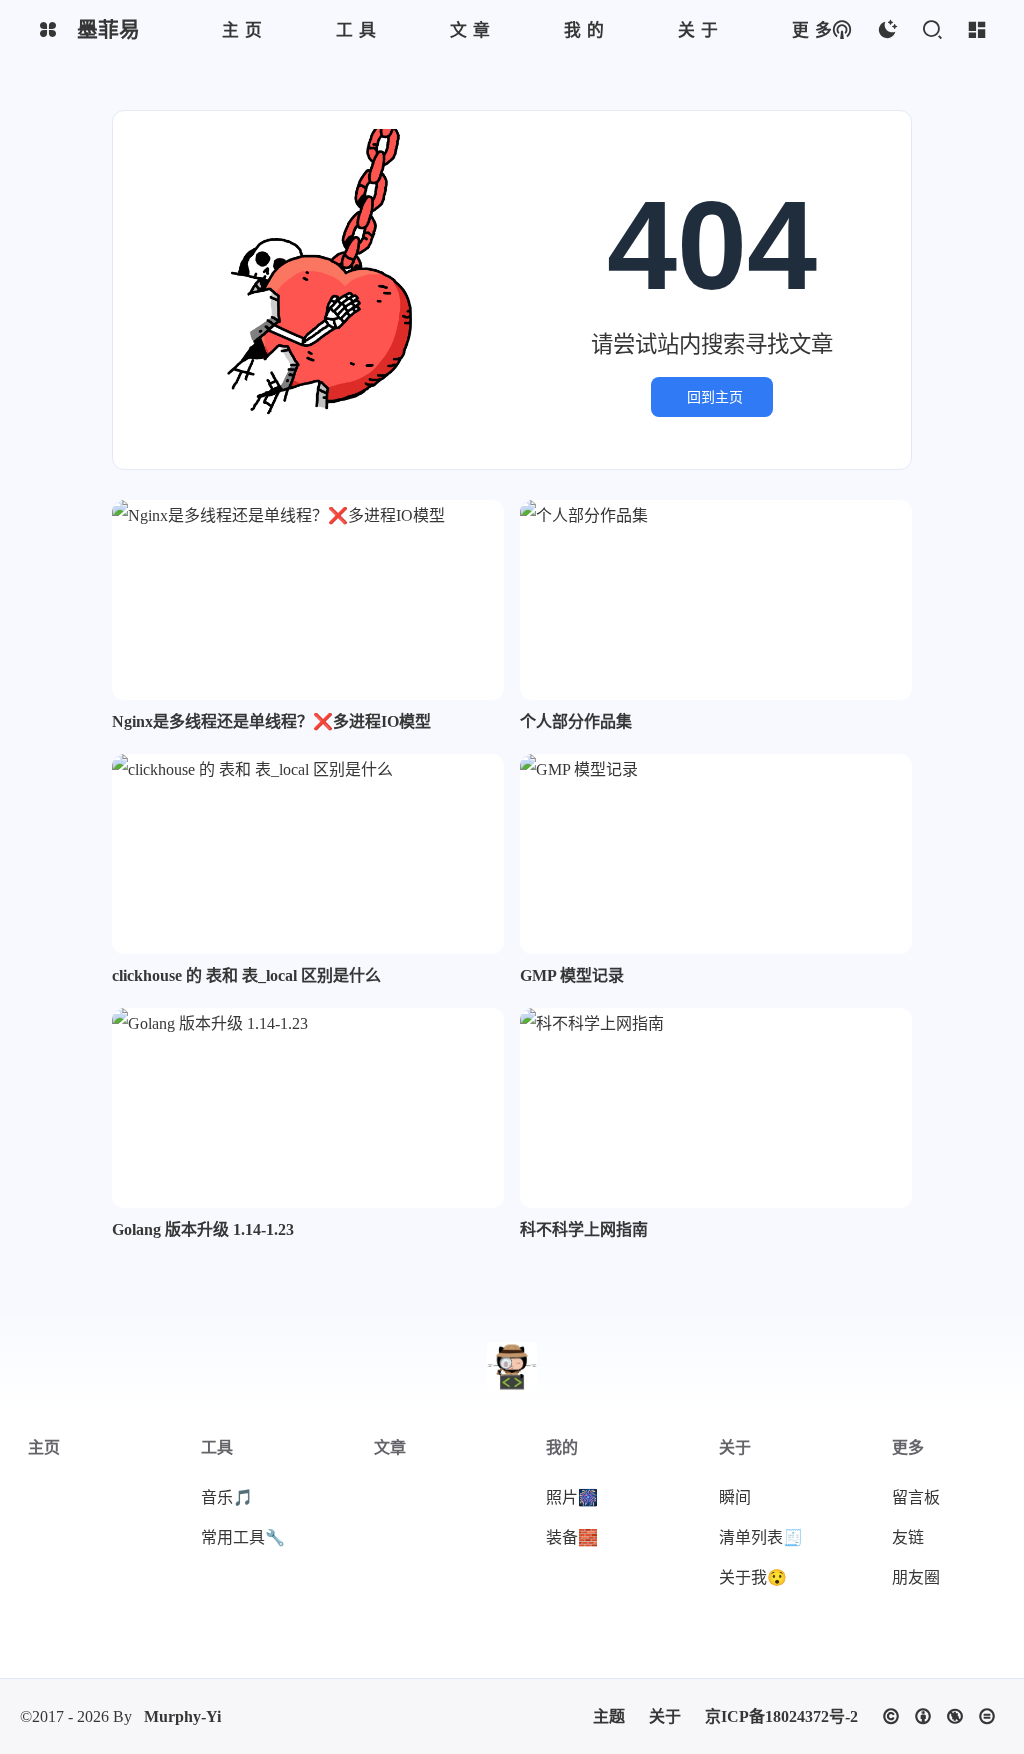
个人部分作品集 (576, 721)
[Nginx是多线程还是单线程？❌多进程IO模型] (308, 600)
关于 (665, 1716)
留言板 (916, 1497)
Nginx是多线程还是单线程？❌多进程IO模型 (271, 721)
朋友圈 (916, 1577)
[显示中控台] (976, 30)
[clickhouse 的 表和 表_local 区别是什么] (308, 854)
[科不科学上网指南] (716, 1108)
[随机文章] (841, 30)
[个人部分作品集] (716, 600)
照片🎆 (572, 1497)
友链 (908, 1537)
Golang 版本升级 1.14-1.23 (203, 1229)
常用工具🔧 (243, 1537)
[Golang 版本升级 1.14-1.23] (308, 1108)
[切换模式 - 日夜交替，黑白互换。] (886, 30)
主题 (609, 1716)
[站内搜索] (931, 30)
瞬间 (735, 1497)
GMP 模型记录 (572, 975)
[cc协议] (939, 1716)
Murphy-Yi (182, 1716)
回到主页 (715, 397)
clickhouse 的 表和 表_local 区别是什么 (246, 975)
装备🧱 (572, 1537)
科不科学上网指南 (584, 1229)
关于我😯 (753, 1577)
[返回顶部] (512, 1367)
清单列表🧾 (761, 1537)
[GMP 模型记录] (716, 854)
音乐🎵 (227, 1497)
